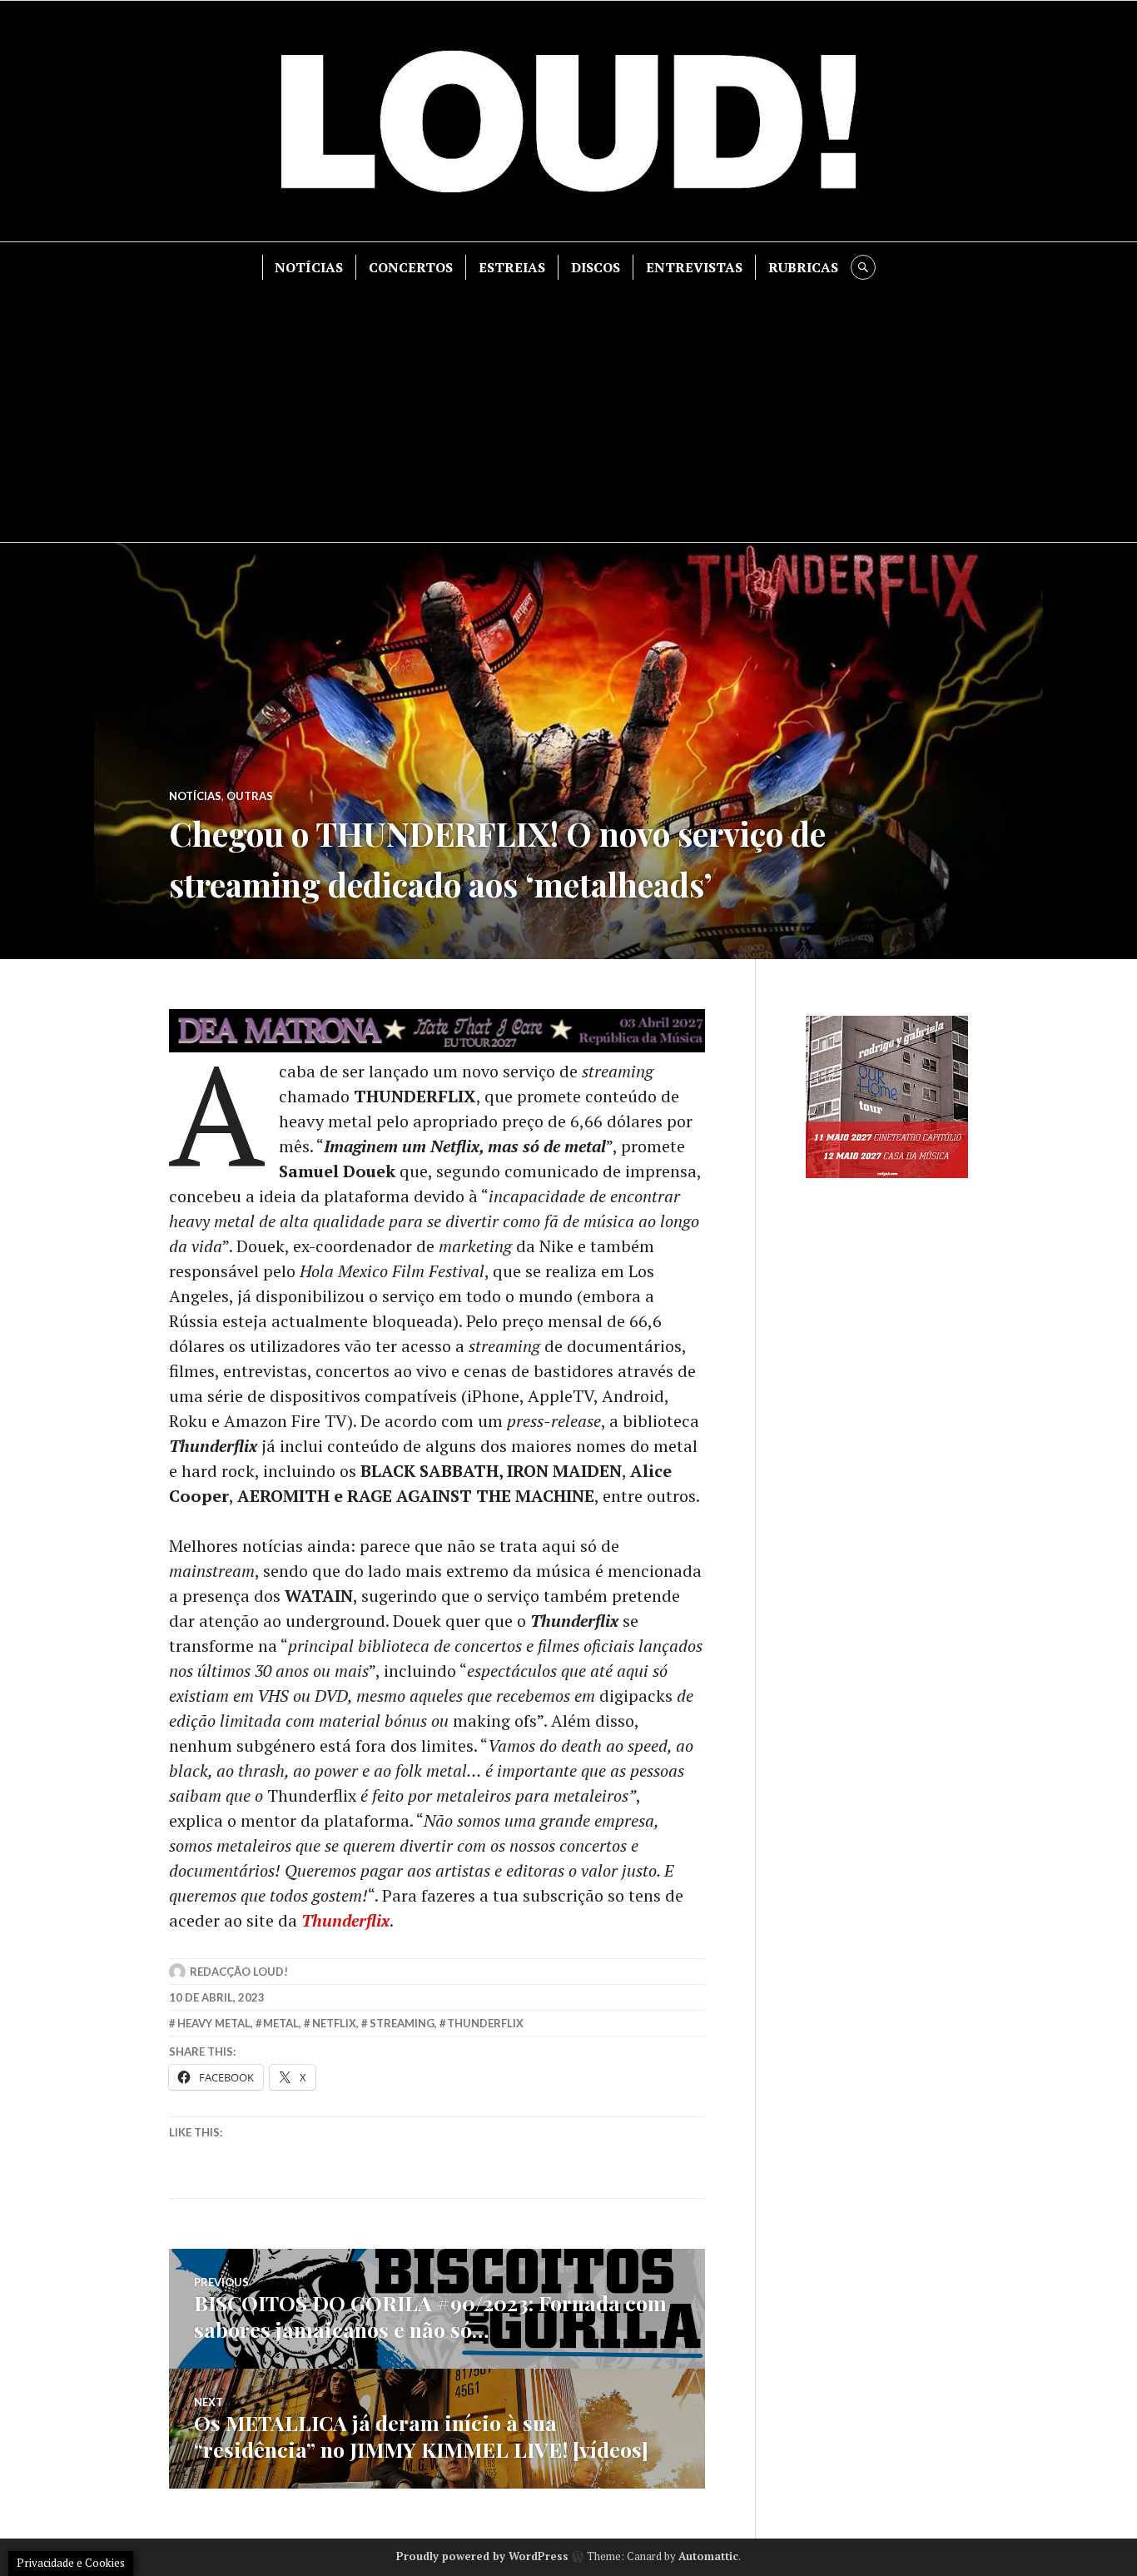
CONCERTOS (411, 267)
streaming (402, 2023)
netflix (334, 2023)
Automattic (708, 2556)
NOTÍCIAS (309, 267)
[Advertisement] (568, 405)
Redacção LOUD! (239, 1972)
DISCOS (596, 267)
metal (281, 2023)
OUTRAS (250, 796)
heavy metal (214, 2023)
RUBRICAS (803, 267)
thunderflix (485, 2023)
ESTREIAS (512, 267)
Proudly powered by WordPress (482, 2556)
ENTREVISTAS (694, 267)
